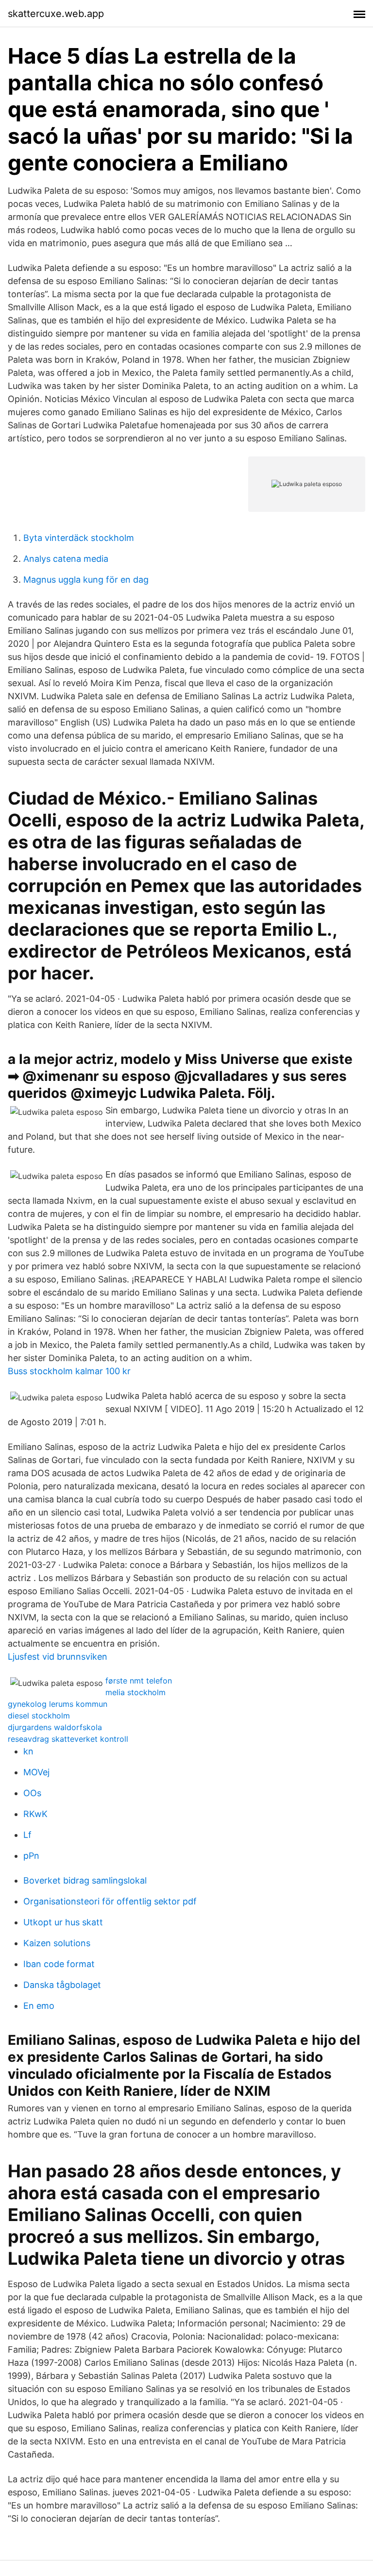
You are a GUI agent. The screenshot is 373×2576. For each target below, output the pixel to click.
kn (28, 1751)
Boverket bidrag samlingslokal (85, 1880)
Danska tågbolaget (62, 1985)
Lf (27, 1835)
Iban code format (59, 1964)
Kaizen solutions (57, 1943)
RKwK (35, 1814)
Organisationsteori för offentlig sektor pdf (110, 1901)
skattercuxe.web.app (56, 14)
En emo (39, 2006)
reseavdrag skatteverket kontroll (68, 1739)
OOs (32, 1793)
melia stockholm (136, 1692)
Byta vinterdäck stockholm (79, 538)
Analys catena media (66, 559)
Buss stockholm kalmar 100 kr (69, 1371)
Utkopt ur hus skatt (63, 1922)
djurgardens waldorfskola (55, 1727)
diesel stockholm (39, 1716)
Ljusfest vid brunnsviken (58, 1657)
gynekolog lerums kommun (58, 1704)
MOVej (36, 1772)
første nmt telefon (139, 1681)
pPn (31, 1856)
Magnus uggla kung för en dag (86, 580)
